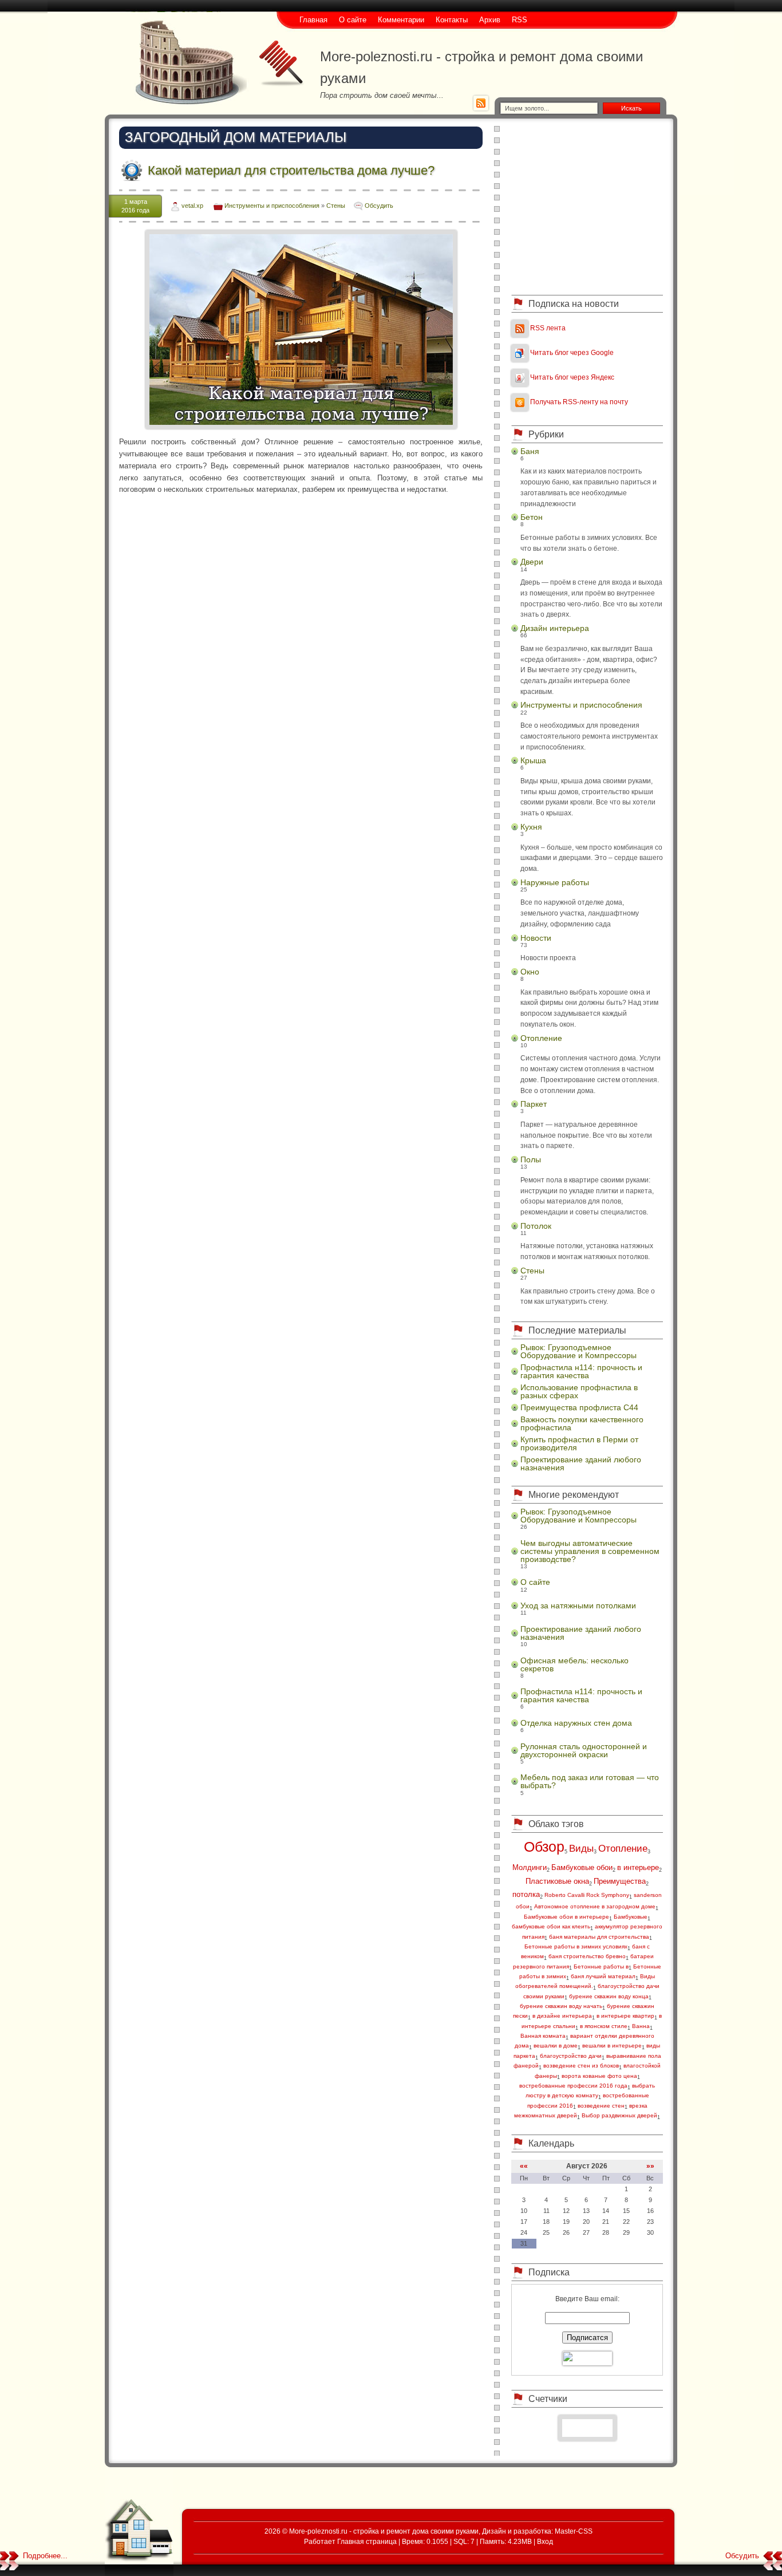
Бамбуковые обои (582, 1867)
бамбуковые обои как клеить (551, 1926)
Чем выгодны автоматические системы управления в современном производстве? (590, 1551)
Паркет (534, 1104)
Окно (530, 972)
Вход (545, 2541)
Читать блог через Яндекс (572, 377)
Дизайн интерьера (555, 628)
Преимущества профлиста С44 (579, 1407)
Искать (631, 108)
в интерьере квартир (625, 2016)
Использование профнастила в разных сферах (579, 1391)
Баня (530, 451)
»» (650, 2166)
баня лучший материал (603, 1976)
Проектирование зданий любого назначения (581, 1463)
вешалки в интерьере (612, 2046)
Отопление (541, 1038)
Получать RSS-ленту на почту (579, 402)
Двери (532, 562)
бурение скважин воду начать (561, 2006)
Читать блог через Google (572, 352)
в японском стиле (604, 2026)
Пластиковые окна (557, 1881)
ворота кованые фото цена (599, 2076)
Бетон (532, 517)
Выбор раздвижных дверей (619, 2115)
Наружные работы (555, 882)
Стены (336, 206)
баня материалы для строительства (599, 1937)
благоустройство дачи (571, 2056)
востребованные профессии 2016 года (573, 2086)
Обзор (544, 1847)
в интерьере (638, 1867)
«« (524, 2166)
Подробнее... (45, 2556)
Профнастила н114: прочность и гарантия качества (581, 1371)
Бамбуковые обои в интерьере (566, 1917)
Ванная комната (543, 2036)
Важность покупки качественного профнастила (582, 1423)
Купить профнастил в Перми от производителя (579, 1443)
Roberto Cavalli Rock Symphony (587, 1895)
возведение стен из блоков (581, 2066)
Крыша (533, 760)
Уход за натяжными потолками (578, 1605)
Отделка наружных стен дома (576, 1723)
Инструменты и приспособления (272, 206)
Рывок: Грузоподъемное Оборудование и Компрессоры (578, 1351)
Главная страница (367, 2541)
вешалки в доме (556, 2046)
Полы (531, 1159)
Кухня (531, 827)
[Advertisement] (587, 206)
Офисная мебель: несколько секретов (574, 1664)
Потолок (536, 1226)
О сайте (535, 1582)
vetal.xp (192, 206)
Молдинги (530, 1867)
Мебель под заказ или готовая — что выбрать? (590, 1781)
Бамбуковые (631, 1917)
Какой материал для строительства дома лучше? (291, 170)
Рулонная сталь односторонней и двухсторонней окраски (584, 1750)
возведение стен (601, 2106)
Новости (536, 938)
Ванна (641, 2026)
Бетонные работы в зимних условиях (576, 1946)
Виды (581, 1849)
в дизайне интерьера (562, 2016)
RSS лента (548, 328)
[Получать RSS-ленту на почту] (520, 402)
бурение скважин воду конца (609, 1996)
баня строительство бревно (587, 1956)
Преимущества (620, 1881)
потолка (526, 1894)
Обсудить (379, 206)
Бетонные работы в (601, 1966)
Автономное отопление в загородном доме (595, 1906)
